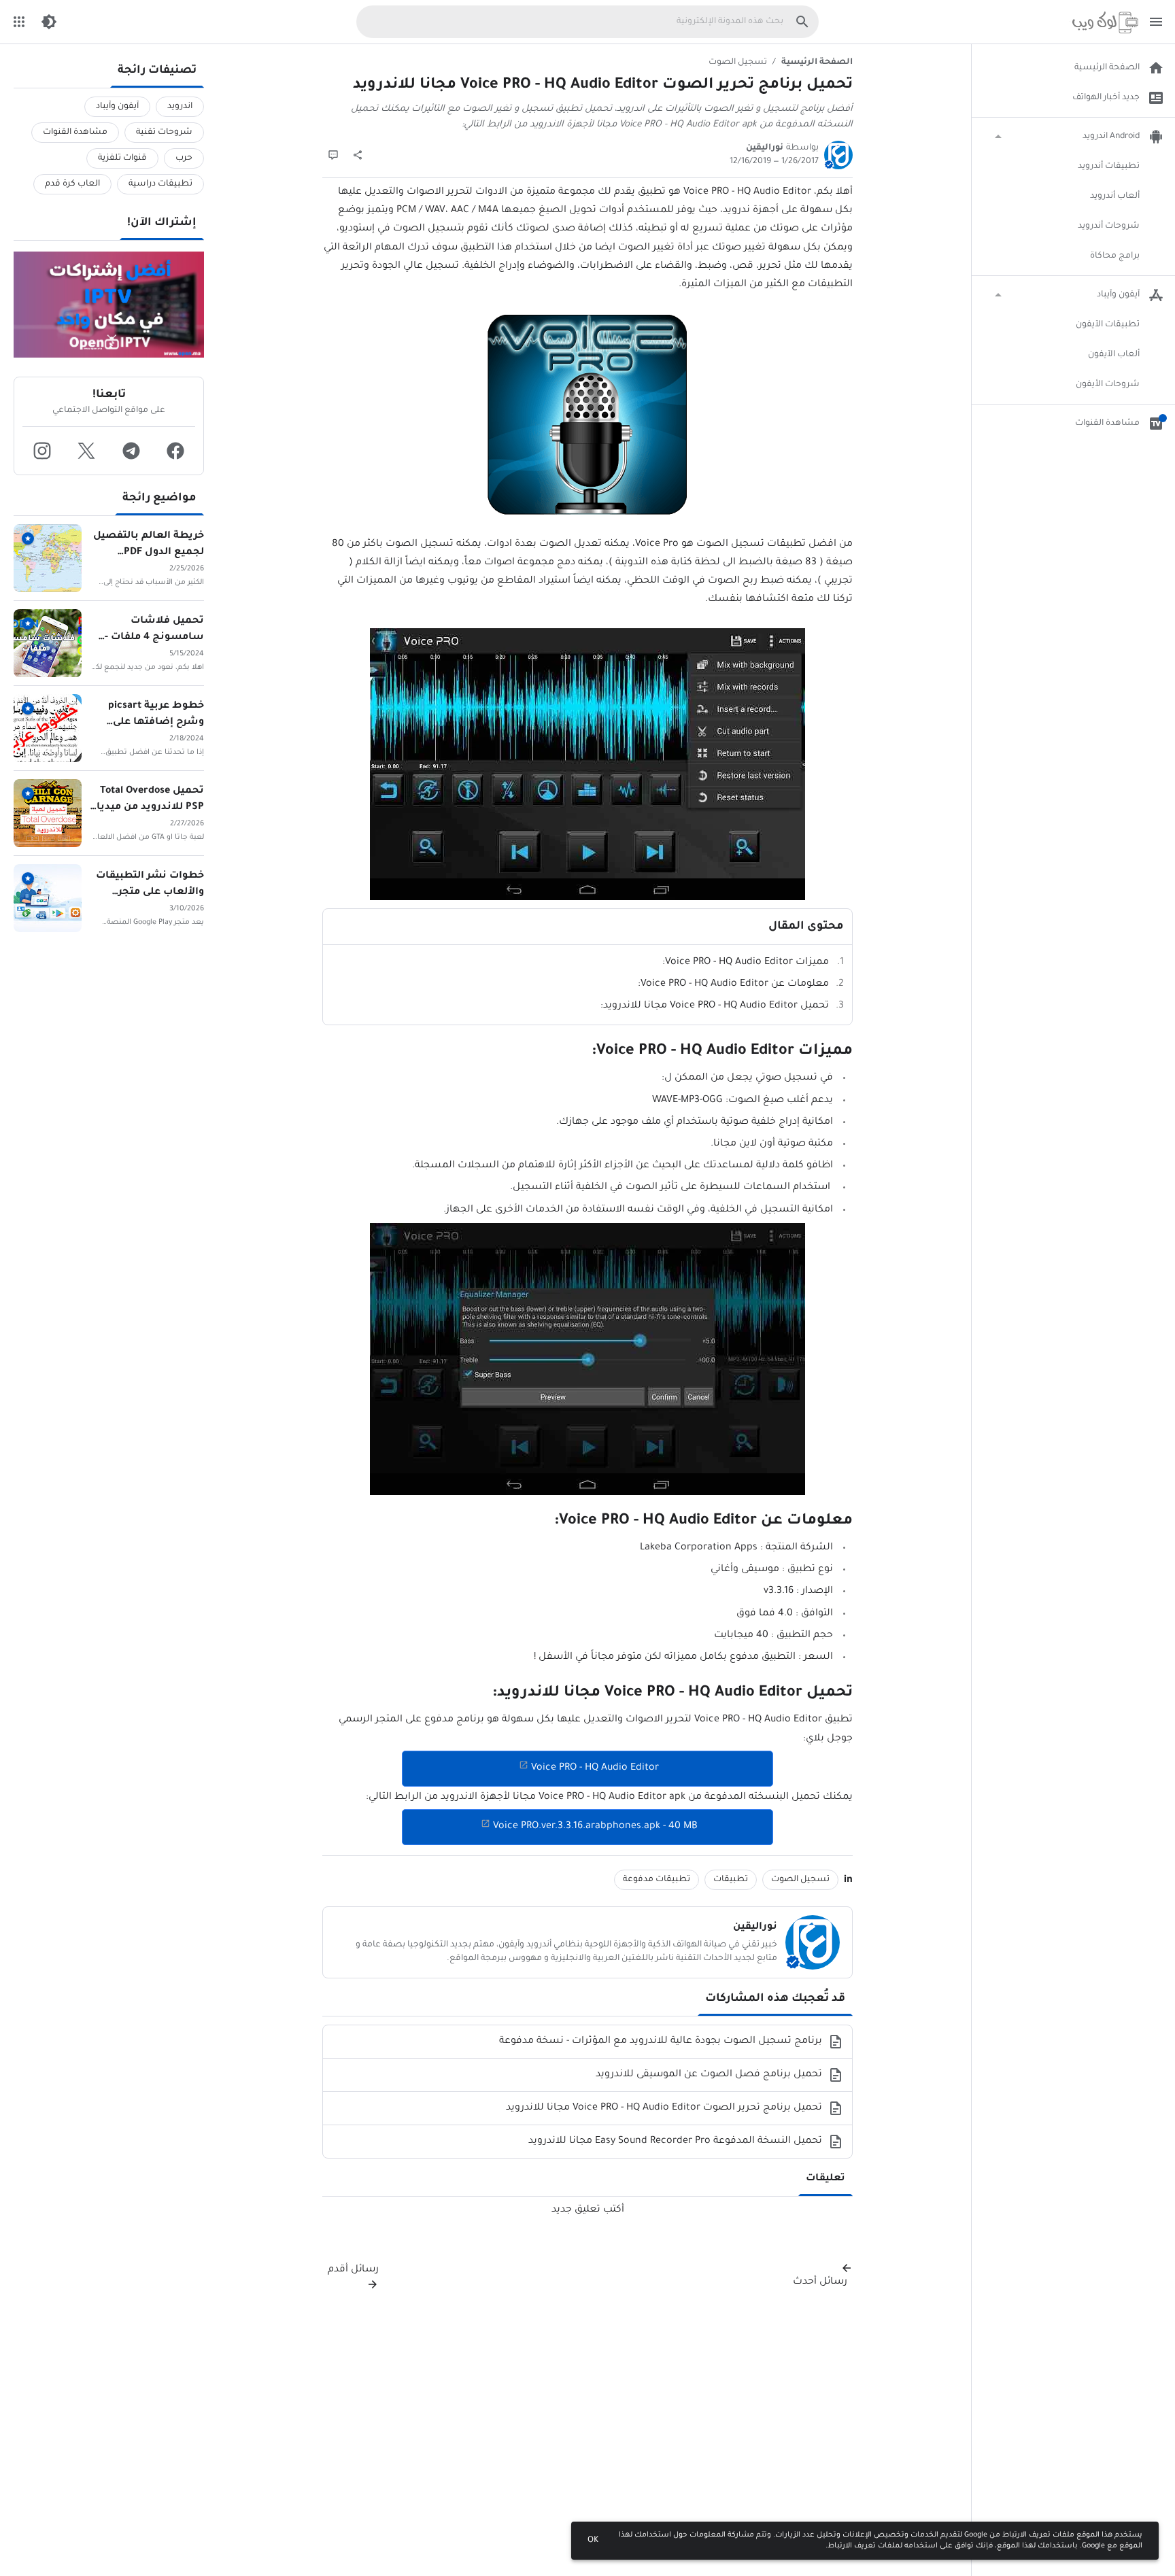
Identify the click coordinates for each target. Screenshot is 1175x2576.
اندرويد (180, 107)
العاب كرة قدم (72, 184)
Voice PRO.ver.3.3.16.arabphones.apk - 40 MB (595, 1827)
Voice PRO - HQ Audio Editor (595, 1768)
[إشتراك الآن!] (109, 305)
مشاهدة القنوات (75, 133)
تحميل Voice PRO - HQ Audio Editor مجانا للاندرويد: (715, 1006)
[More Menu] (19, 22)
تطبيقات (731, 1880)
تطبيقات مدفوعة (657, 1880)
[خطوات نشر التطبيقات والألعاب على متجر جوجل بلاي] (48, 898)
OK (593, 2541)
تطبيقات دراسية (160, 184)
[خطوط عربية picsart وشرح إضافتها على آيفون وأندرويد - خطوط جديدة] (48, 728)
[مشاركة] (358, 155)
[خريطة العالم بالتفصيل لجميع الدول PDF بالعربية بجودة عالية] (48, 558)
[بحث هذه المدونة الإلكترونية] (802, 22)
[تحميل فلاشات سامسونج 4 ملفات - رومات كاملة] (48, 643)
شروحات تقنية (164, 133)
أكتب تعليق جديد (588, 2210)
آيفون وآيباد (117, 107)
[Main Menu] (1156, 22)
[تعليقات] (333, 155)
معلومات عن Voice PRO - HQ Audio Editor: (733, 984)
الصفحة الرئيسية (817, 63)
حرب (184, 158)
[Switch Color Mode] (49, 22)
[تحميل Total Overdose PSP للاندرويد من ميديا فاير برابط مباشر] (48, 813)
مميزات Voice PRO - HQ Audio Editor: (746, 963)
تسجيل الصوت (738, 63)
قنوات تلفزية (122, 158)
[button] (176, 451)
